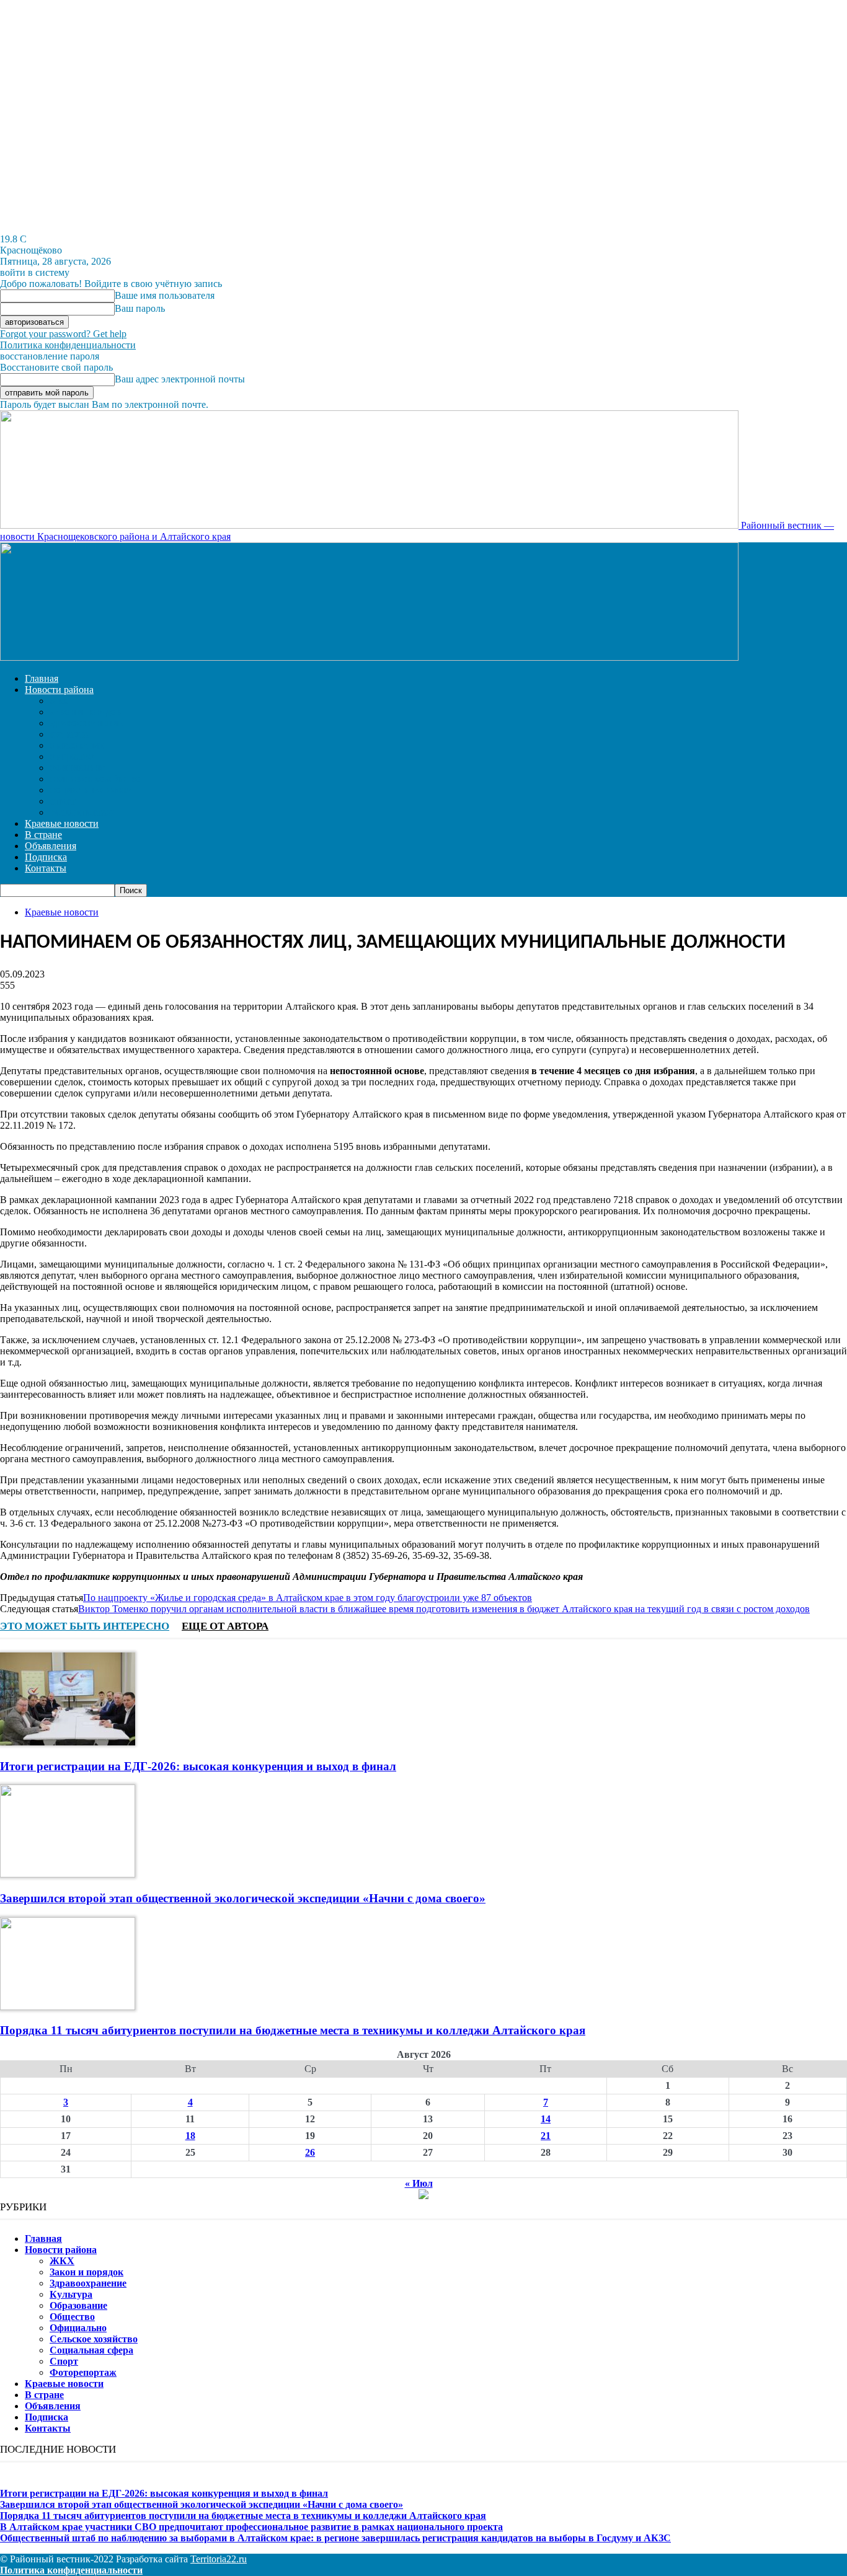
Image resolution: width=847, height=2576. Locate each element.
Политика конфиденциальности (68, 345)
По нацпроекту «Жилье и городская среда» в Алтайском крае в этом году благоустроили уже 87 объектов (308, 1598)
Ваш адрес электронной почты (180, 379)
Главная (42, 678)
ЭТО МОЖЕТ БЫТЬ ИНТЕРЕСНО (85, 1626)
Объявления (51, 846)
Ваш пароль (140, 308)
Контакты (46, 868)
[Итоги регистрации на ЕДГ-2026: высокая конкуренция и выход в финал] (68, 1742)
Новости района (59, 690)
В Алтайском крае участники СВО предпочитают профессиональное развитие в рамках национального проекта (251, 2527)
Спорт (63, 802)
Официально (78, 769)
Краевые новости (62, 823)
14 (546, 2119)
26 (310, 2152)
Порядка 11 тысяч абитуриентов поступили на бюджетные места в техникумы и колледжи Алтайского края (293, 2030)
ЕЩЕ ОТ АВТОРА (225, 1626)
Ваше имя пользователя (165, 295)
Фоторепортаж (82, 813)
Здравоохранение (86, 724)
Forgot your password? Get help (63, 334)
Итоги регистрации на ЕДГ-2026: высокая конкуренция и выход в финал (198, 1766)
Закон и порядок (86, 713)
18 (190, 2136)
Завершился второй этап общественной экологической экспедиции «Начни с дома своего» (243, 1898)
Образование (77, 746)
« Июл (419, 2183)
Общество (72, 757)
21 (546, 2136)
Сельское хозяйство (95, 780)
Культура (69, 735)
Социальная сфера (91, 791)
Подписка (46, 857)
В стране (43, 835)
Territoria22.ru (219, 2559)
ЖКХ (59, 702)
